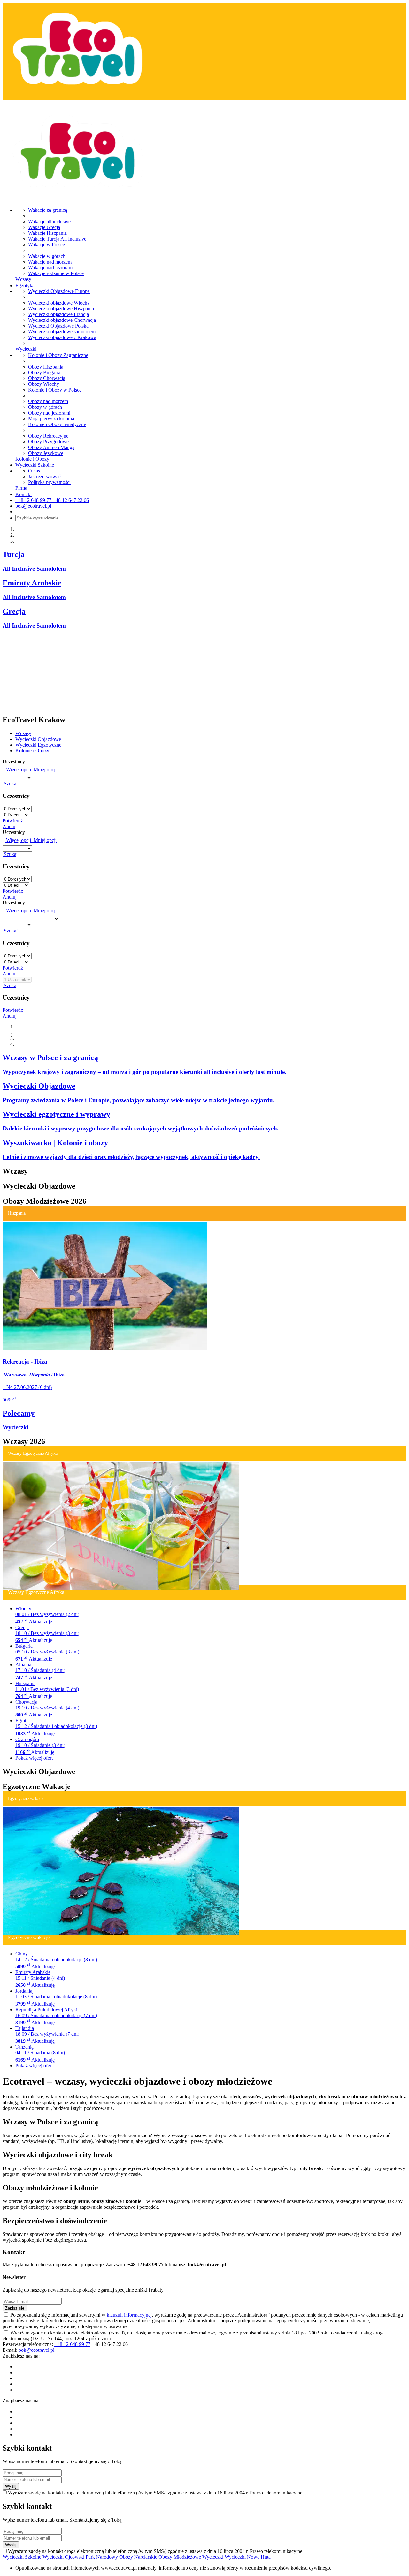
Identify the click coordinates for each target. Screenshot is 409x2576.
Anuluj (10, 826)
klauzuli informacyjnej (129, 2315)
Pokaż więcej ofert (35, 1758)
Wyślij (11, 2486)
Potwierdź (13, 821)
